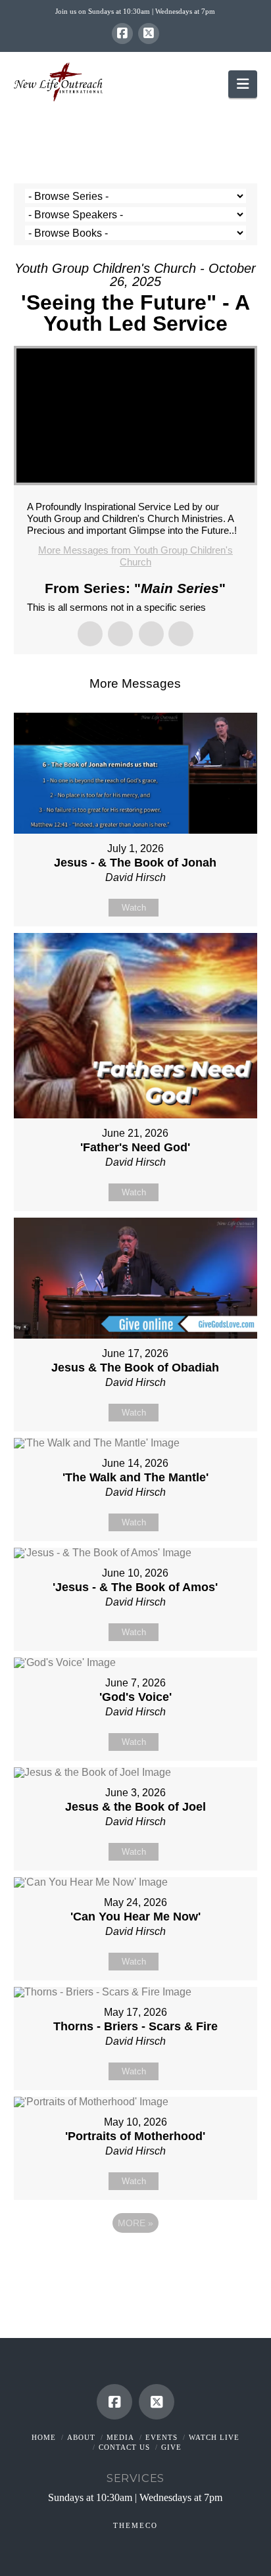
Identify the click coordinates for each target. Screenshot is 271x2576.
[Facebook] (122, 34)
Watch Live (214, 2437)
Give (171, 2447)
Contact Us (124, 2447)
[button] (243, 84)
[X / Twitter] (149, 34)
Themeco (135, 2525)
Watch (134, 908)
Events (161, 2437)
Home (44, 2437)
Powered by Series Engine (135, 2259)
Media (120, 2437)
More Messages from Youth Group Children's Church (135, 556)
